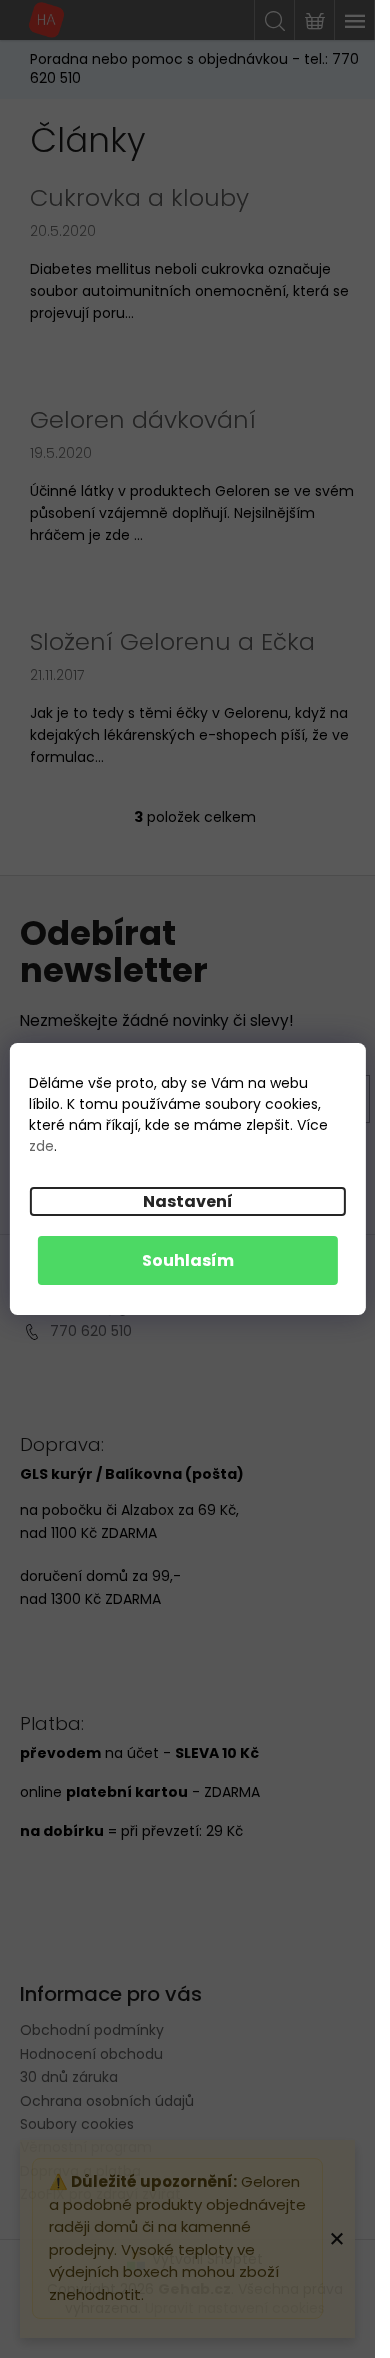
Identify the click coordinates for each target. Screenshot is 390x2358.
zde (41, 1146)
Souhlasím (188, 1260)
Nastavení (188, 1201)
